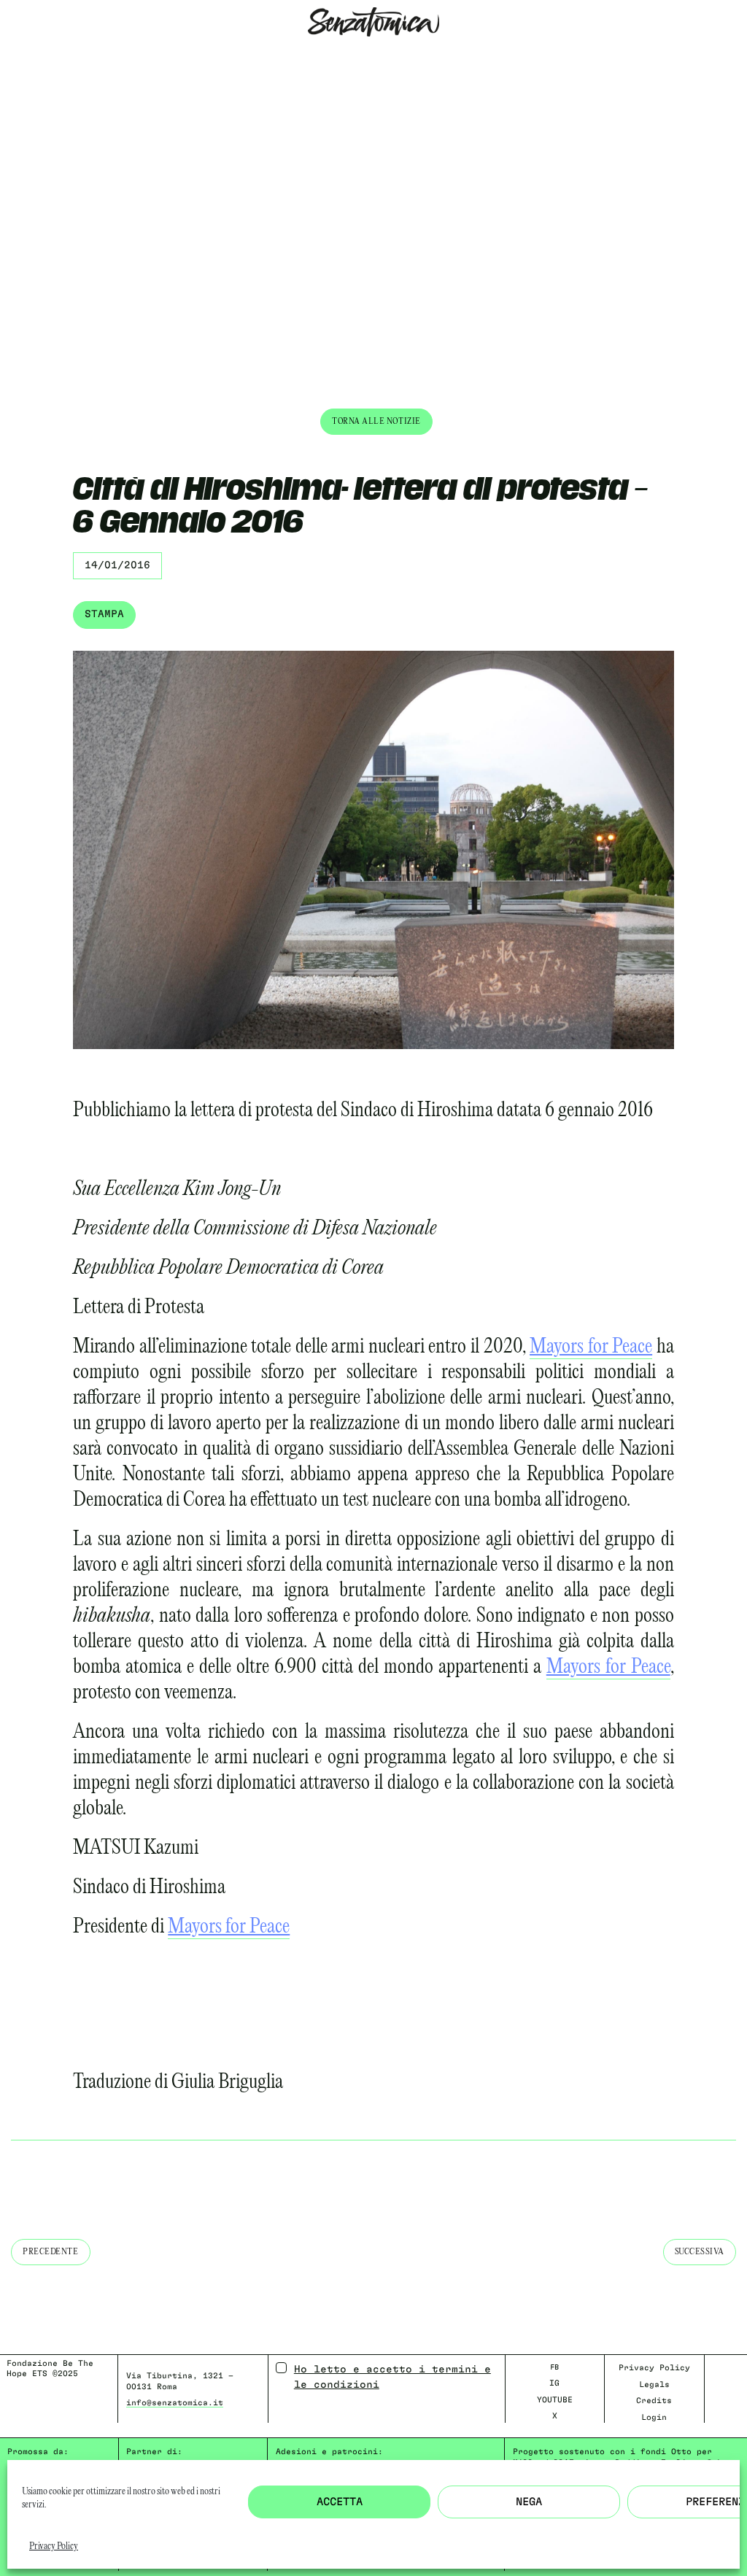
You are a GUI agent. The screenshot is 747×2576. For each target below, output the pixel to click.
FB (554, 2367)
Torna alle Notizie (376, 421)
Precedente (51, 2252)
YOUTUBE (555, 2400)
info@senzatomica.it (175, 2403)
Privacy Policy (54, 2546)
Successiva (700, 2252)
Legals (654, 2384)
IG (554, 2383)
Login (654, 2417)
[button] (11, 56)
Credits (654, 2401)
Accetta (340, 2502)
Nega (529, 2502)
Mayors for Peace (591, 1347)
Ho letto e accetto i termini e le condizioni (392, 2377)
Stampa (104, 614)
